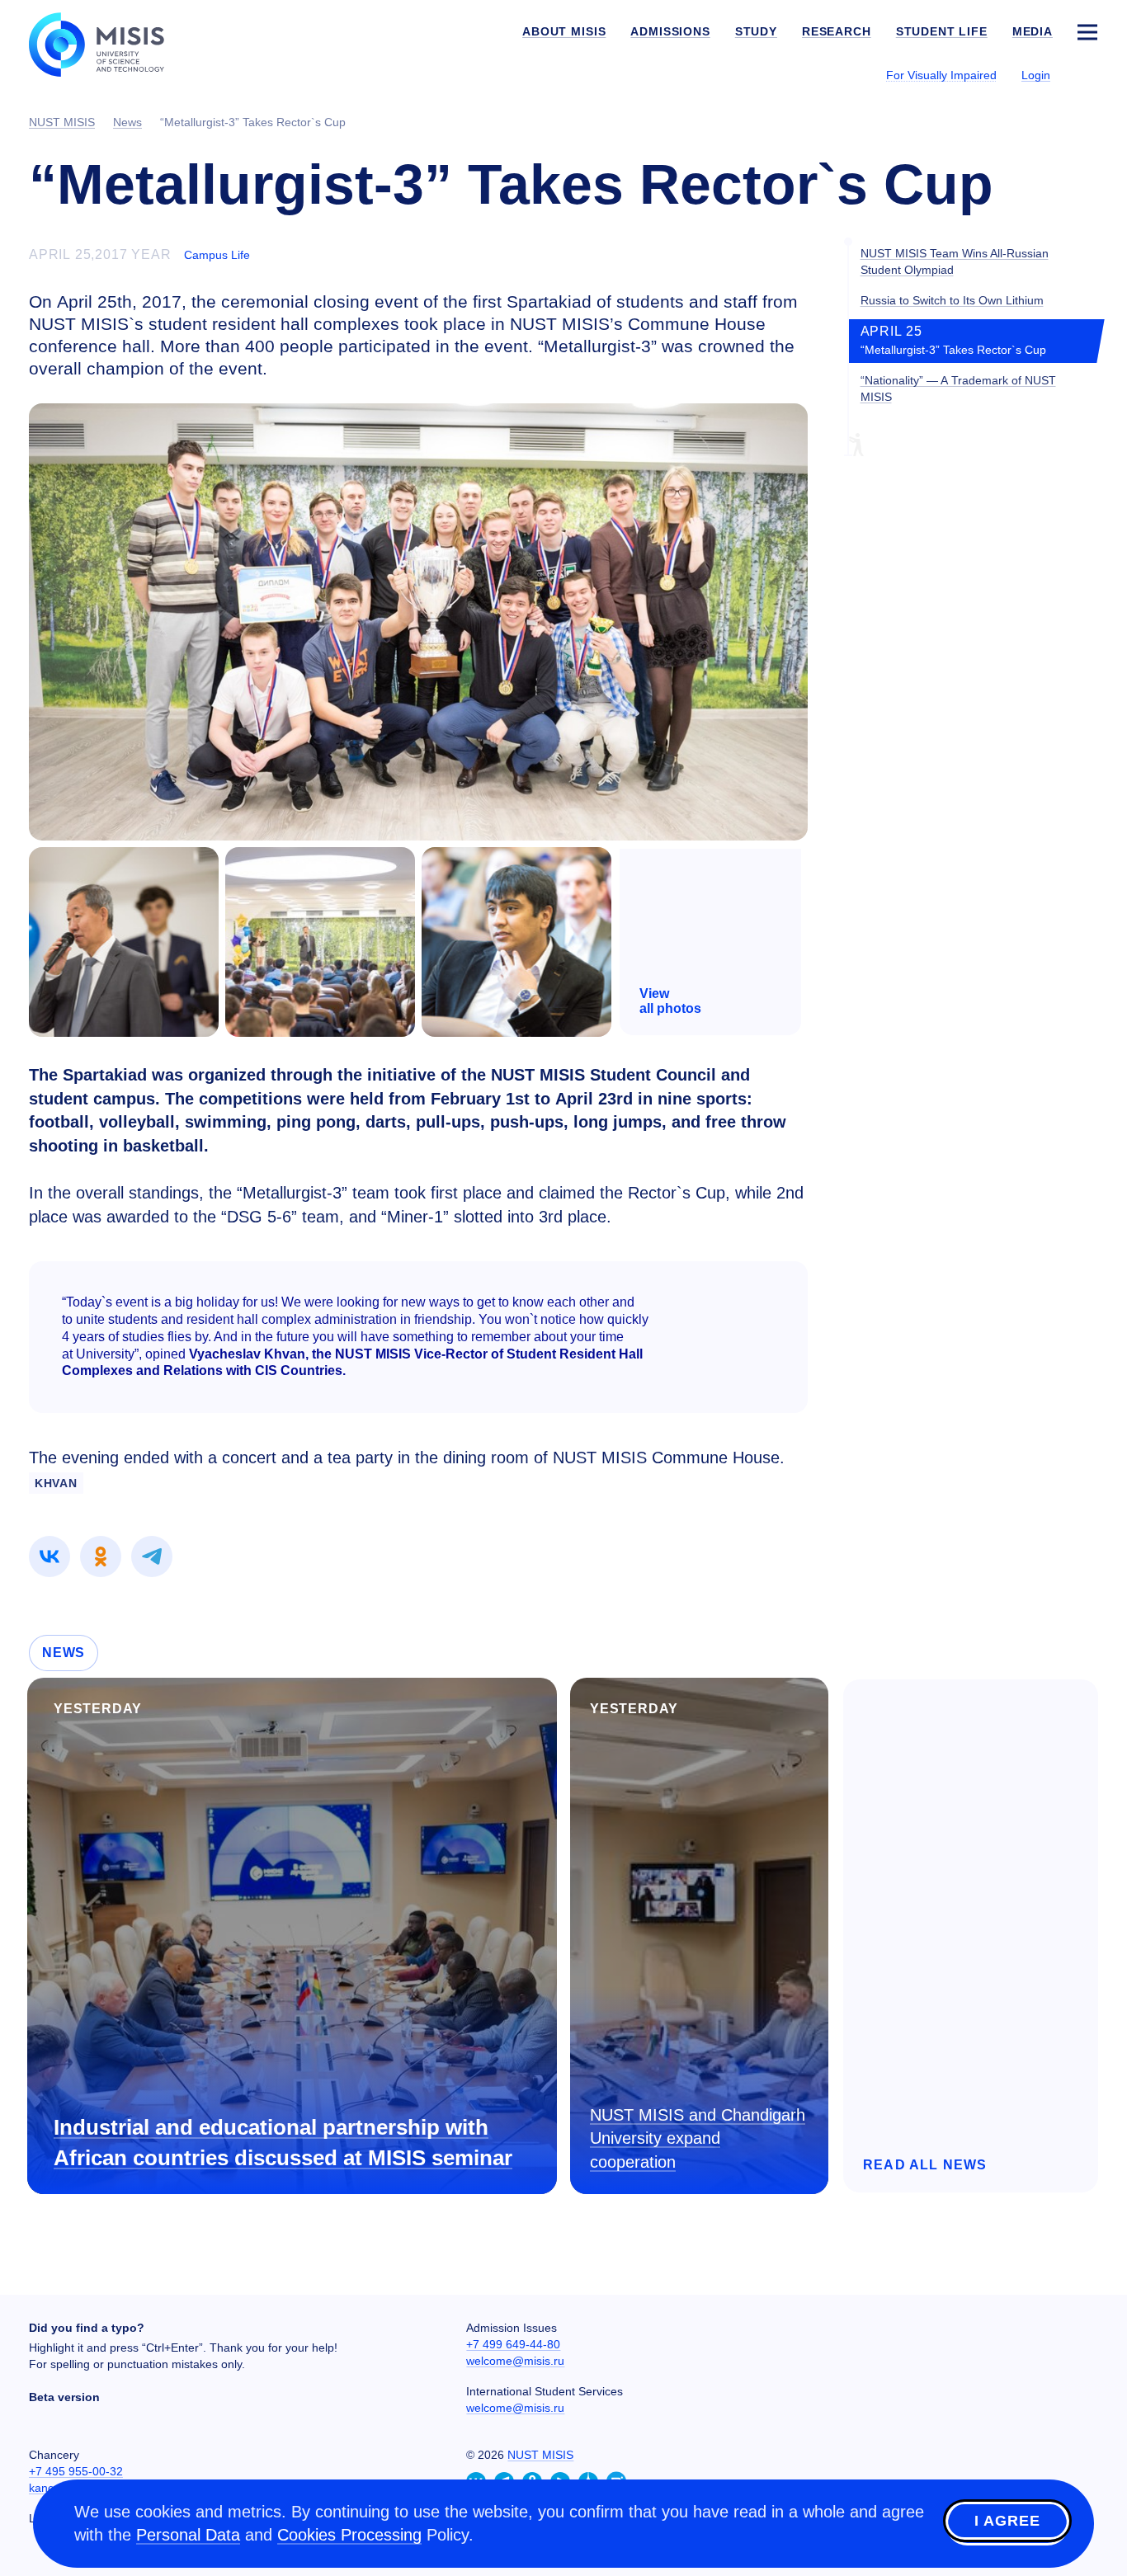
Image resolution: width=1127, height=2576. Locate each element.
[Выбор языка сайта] (1087, 74)
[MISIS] (109, 43)
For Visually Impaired (941, 75)
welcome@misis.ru (515, 2361)
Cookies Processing (349, 2535)
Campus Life (217, 255)
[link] (50, 1556)
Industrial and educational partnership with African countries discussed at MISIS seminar (283, 2143)
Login (1036, 75)
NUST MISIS (540, 2455)
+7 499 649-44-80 (513, 2344)
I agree (1007, 2521)
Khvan (56, 1483)
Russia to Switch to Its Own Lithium (952, 300)
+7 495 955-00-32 (76, 2471)
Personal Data (188, 2535)
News (64, 1653)
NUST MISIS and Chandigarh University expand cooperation (698, 2138)
